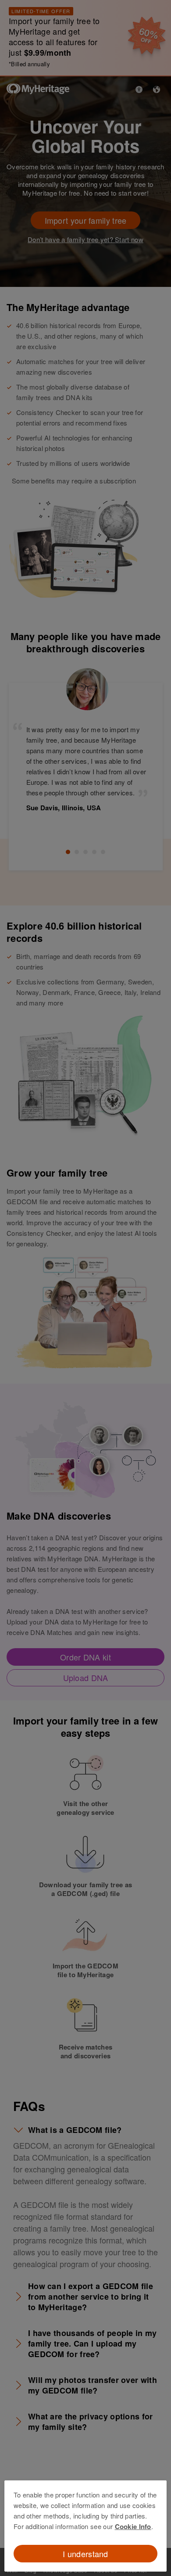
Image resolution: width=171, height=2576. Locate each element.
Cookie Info (133, 2526)
